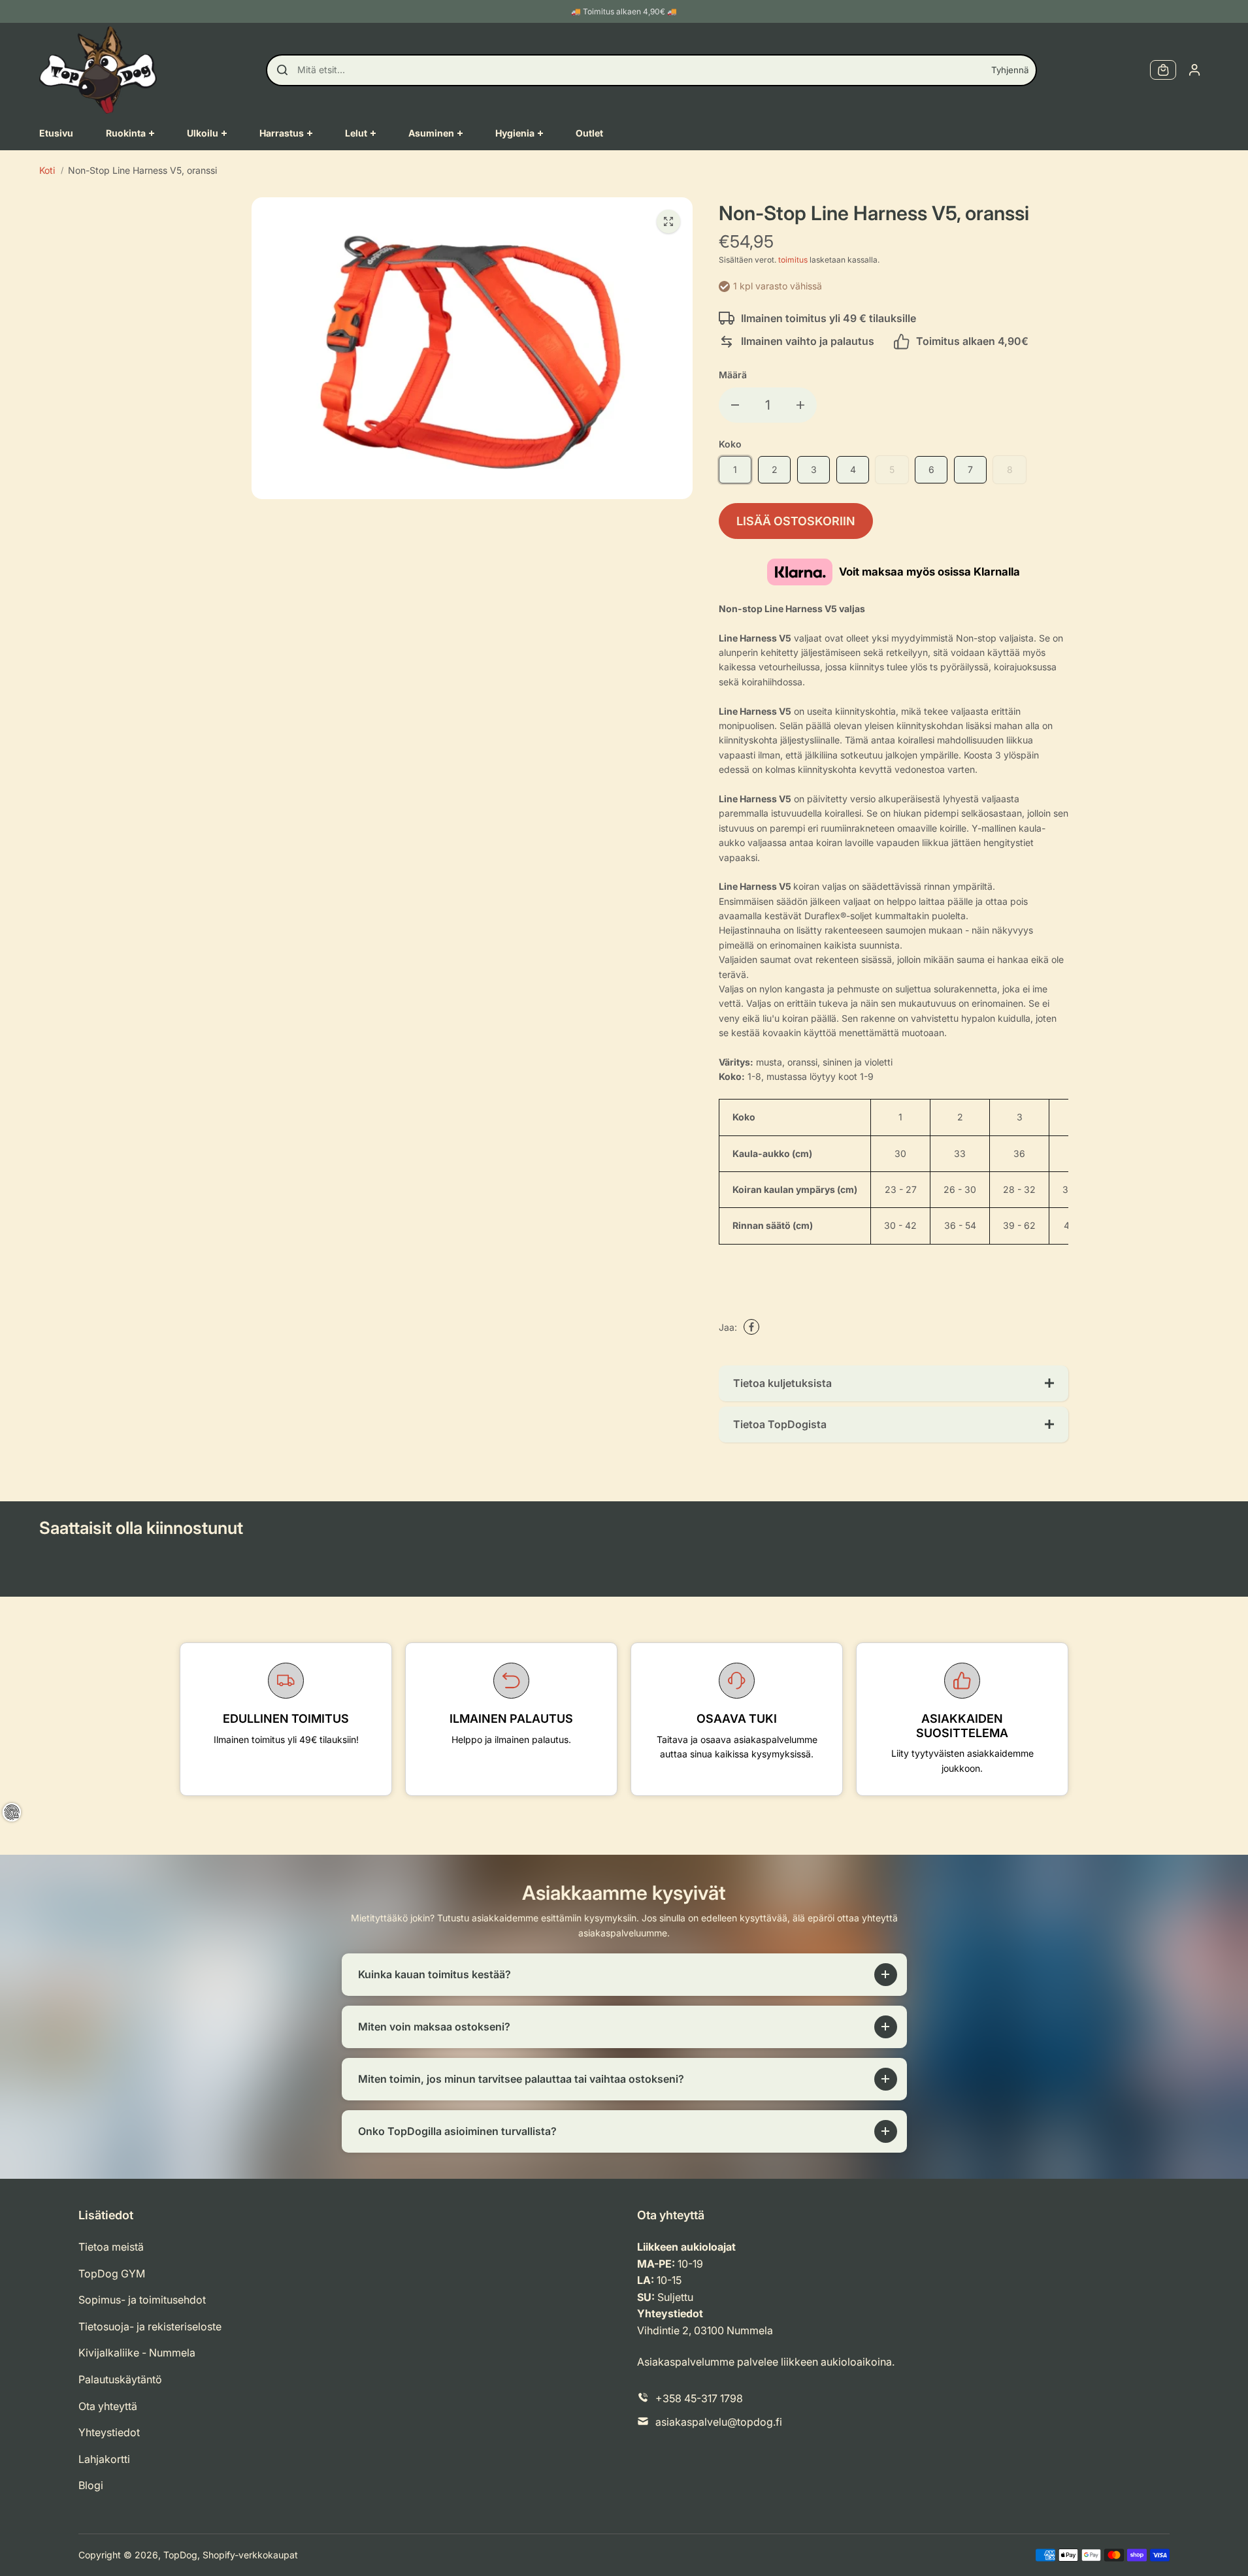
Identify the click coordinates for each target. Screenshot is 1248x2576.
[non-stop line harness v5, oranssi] (668, 221)
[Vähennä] (735, 405)
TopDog (180, 2555)
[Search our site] (282, 70)
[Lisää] (800, 405)
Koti (47, 170)
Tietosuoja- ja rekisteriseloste (150, 2326)
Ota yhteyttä (108, 2406)
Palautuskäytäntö (120, 2379)
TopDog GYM (112, 2274)
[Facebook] (751, 1327)
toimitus (793, 260)
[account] (1194, 70)
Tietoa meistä (111, 2247)
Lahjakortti (104, 2459)
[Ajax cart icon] (1163, 70)
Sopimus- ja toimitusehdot (142, 2300)
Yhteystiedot (109, 2432)
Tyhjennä (1010, 70)
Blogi (91, 2485)
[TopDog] (98, 70)
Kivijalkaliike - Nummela (137, 2353)
